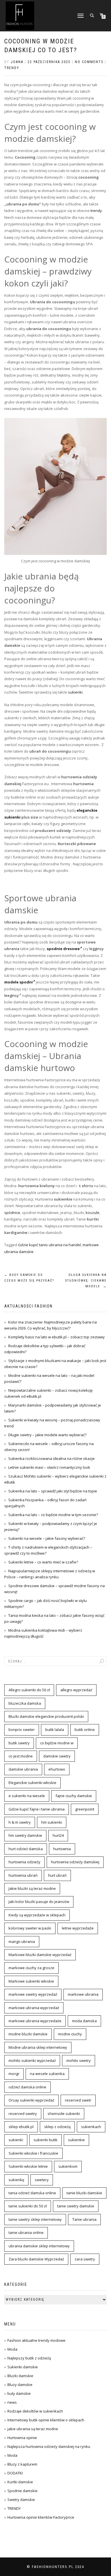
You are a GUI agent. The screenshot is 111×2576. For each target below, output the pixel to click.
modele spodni (18, 982)
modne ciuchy (70, 2034)
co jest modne (21, 1756)
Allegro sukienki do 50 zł (29, 1690)
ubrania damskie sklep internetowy (39, 2246)
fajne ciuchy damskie (74, 1796)
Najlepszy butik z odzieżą (29, 2358)
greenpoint (85, 1809)
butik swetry (19, 1743)
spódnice (12, 1213)
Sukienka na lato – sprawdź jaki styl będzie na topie (53, 1491)
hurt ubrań (57, 1875)
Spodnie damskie (22, 2491)
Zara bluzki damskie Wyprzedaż (36, 2259)
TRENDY (12, 68)
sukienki (75, 692)
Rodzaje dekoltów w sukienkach (35, 2411)
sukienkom (68, 2166)
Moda (12, 2349)
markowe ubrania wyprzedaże (35, 2021)
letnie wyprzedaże (78, 1928)
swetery (42, 2180)
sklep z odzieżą (57, 2127)
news (12, 2402)
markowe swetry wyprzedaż (33, 1994)
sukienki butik (46, 2140)
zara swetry (85, 2259)
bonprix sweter (22, 1730)
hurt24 (58, 1835)
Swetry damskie (21, 2500)
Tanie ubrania (84, 2219)
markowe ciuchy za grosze (31, 1968)
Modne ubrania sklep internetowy (38, 2047)
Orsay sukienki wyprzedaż (31, 2100)
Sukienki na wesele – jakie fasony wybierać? (47, 1538)
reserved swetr (78, 2100)
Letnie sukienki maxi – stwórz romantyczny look (49, 1467)
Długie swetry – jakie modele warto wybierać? (47, 1435)
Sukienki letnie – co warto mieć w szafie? (43, 1562)
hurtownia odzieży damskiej (75, 1862)
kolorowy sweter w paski (30, 1928)
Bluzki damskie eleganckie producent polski (46, 1716)
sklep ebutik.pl (21, 2127)
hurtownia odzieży (24, 1862)
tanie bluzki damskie (84, 2193)
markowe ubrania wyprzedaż (34, 2008)
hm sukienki (52, 1822)
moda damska (84, 2021)
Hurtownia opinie (22, 2438)
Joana (17, 62)
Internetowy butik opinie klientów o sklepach (46, 2420)
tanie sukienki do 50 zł (28, 2206)
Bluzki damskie (20, 2376)
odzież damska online (27, 2087)
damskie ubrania (23, 1769)
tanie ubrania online (26, 2232)
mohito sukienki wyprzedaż (32, 2060)
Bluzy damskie (20, 2385)
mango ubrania (22, 1941)
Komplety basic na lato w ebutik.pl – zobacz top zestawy (56, 1337)
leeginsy (12, 995)
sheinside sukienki (64, 2114)
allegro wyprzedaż (76, 1690)
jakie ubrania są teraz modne (33, 2429)
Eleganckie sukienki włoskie (32, 1783)
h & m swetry (20, 1822)
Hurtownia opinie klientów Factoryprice (41, 2517)
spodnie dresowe (63, 949)
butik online (85, 1730)
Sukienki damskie (23, 2367)
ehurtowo (57, 1769)
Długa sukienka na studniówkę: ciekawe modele (86, 1281)
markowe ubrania (83, 1994)
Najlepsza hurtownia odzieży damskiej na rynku (49, 2446)
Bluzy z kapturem (22, 2464)
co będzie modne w (57, 1743)
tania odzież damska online (32, 2193)
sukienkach (91, 2127)
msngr (14, 2074)
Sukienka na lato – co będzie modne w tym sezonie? (53, 1515)
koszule (92, 1213)
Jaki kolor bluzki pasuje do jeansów (39, 1902)
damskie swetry (57, 1756)
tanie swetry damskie (76, 2206)
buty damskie (19, 2393)
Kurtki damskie (20, 2482)
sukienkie (76, 2140)
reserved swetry (23, 2114)
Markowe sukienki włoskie (31, 1981)
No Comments (89, 62)
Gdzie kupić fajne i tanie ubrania (37, 1809)
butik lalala (55, 1730)
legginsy (96, 949)
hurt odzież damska (26, 1849)
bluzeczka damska (25, 1703)
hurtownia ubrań (23, 1875)
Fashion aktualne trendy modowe (36, 2340)
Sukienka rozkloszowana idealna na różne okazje (52, 1458)
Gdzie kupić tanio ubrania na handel (49, 1245)
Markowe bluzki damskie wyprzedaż (40, 1955)
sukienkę (16, 2180)
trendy (96, 211)
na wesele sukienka (47, 2074)
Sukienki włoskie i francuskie (33, 2153)
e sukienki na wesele (27, 1796)
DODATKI (15, 2473)
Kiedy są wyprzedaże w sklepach (37, 1915)
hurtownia (62, 1849)
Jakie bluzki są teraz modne (32, 1888)
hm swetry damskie (25, 1835)
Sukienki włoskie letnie (28, 2166)
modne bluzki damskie (28, 2034)
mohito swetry (79, 2060)
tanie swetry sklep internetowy (35, 2219)
